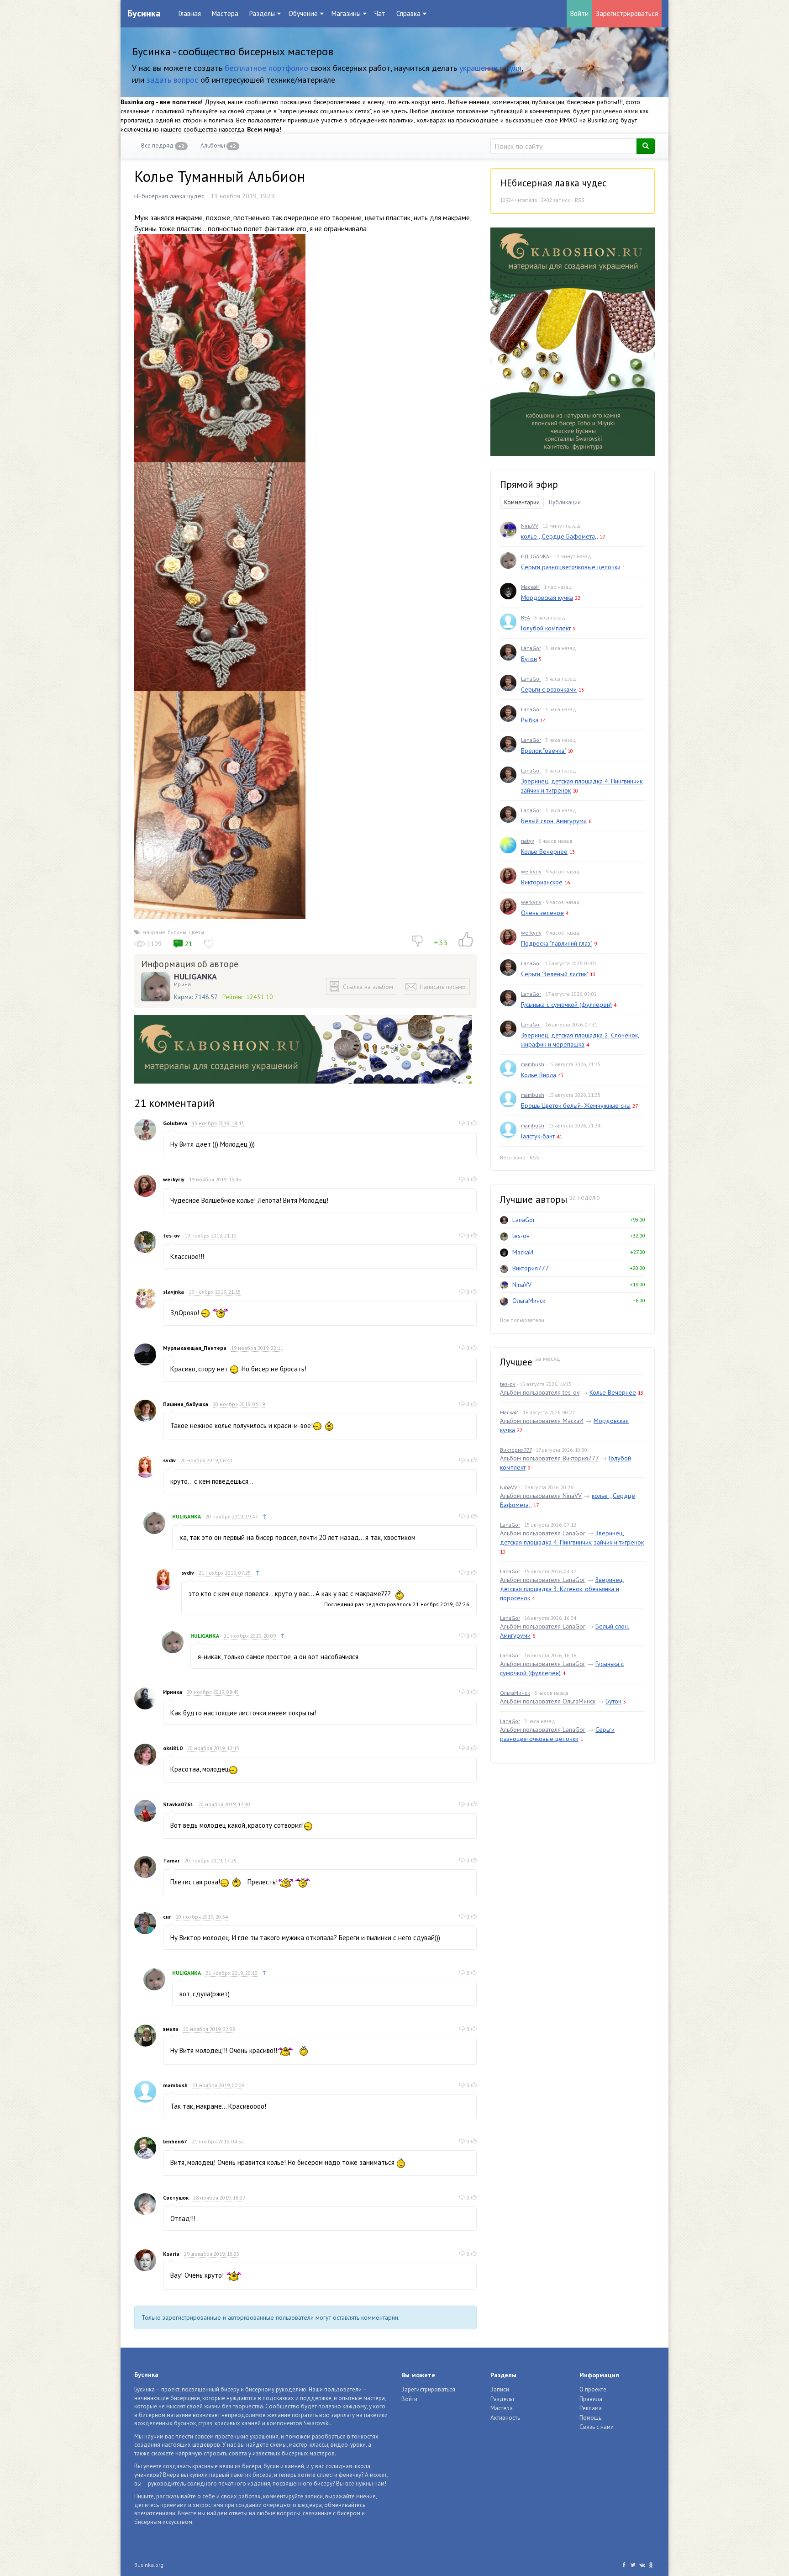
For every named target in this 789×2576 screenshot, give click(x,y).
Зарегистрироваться (627, 13)
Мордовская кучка (547, 598)
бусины (177, 932)
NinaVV (530, 526)
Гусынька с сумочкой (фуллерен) (566, 1005)
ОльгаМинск (529, 1301)
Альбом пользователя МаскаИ (542, 1421)
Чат (380, 13)
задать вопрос (172, 80)
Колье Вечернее (544, 852)
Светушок (176, 2198)
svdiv (169, 1460)
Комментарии (522, 502)
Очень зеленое (542, 913)
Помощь (590, 2418)
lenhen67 (175, 2141)
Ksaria (171, 2254)
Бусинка (144, 13)
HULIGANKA (195, 977)
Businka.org (149, 2565)
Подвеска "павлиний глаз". (557, 943)
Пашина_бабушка (186, 1404)
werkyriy (174, 1179)
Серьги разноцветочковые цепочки (571, 567)
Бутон (529, 659)
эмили (171, 2029)
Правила (591, 2399)
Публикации (565, 502)
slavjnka (174, 1292)
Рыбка (530, 720)
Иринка (173, 1692)
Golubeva (175, 1123)
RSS (580, 200)
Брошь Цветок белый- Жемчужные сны (576, 1106)
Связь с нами (597, 2427)
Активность (505, 2418)
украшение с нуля (490, 68)
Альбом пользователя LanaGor (543, 1533)
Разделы (502, 2399)
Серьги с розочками (549, 689)
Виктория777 (531, 1268)
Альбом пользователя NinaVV (541, 1496)
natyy (528, 841)
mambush (175, 2085)
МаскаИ (530, 587)
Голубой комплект (546, 628)
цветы (196, 932)
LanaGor (531, 648)
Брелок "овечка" (543, 751)
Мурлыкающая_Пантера (195, 1348)
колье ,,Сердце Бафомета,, (559, 536)
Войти (579, 13)
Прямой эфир (529, 484)
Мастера (225, 13)
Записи (500, 2389)
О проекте (593, 2389)
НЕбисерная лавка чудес (169, 196)
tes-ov (171, 1235)
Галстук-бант (538, 1136)
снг (167, 1917)
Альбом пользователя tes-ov (540, 1392)
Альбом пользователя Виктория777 (549, 1458)
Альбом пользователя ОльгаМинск (548, 1701)
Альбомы (218, 145)
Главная (190, 13)
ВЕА (526, 617)
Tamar (171, 1860)
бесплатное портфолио (266, 68)
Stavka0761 (178, 1804)
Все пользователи (522, 1320)
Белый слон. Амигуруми (554, 821)
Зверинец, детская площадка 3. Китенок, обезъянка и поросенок (562, 1589)
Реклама (591, 2408)
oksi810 (173, 1748)
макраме (154, 932)
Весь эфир (513, 1157)
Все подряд (163, 145)
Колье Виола (539, 1075)
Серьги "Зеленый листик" (555, 974)
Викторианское (542, 882)
